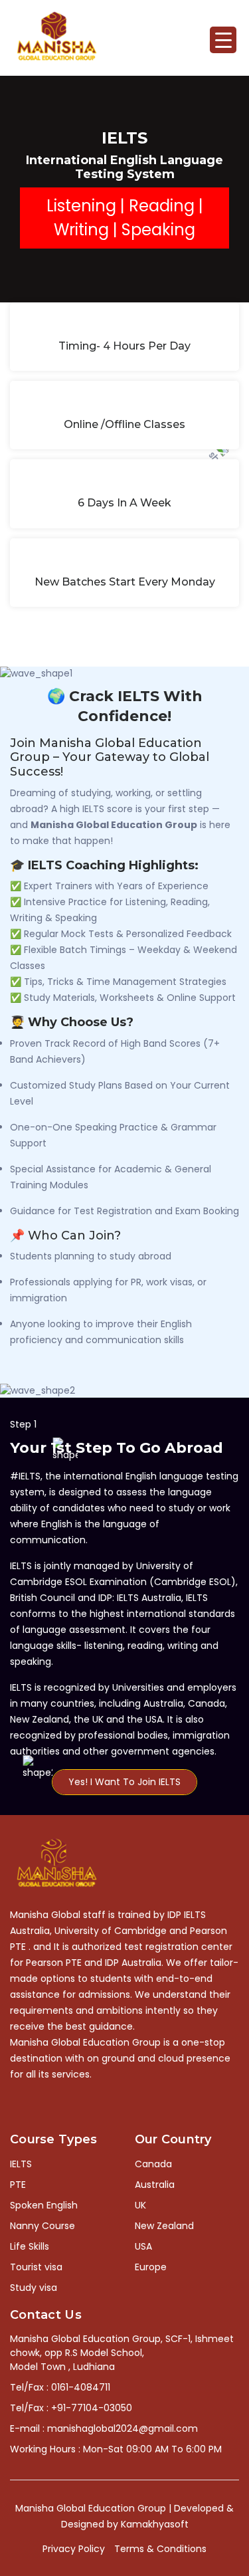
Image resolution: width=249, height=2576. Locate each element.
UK (140, 2205)
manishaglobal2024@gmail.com (123, 2428)
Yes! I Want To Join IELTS (124, 1782)
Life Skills (30, 2246)
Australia (155, 2185)
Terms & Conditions (160, 2549)
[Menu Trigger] (223, 40)
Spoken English (44, 2205)
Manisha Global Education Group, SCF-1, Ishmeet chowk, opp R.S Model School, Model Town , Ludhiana (122, 2353)
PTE (18, 2185)
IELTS (21, 2164)
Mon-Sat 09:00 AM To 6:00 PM (152, 2449)
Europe (151, 2267)
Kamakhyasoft (155, 2524)
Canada (153, 2164)
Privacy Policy (74, 2549)
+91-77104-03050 (92, 2408)
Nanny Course (42, 2226)
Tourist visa (36, 2267)
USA (143, 2246)
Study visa (34, 2288)
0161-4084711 (81, 2387)
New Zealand (164, 2226)
